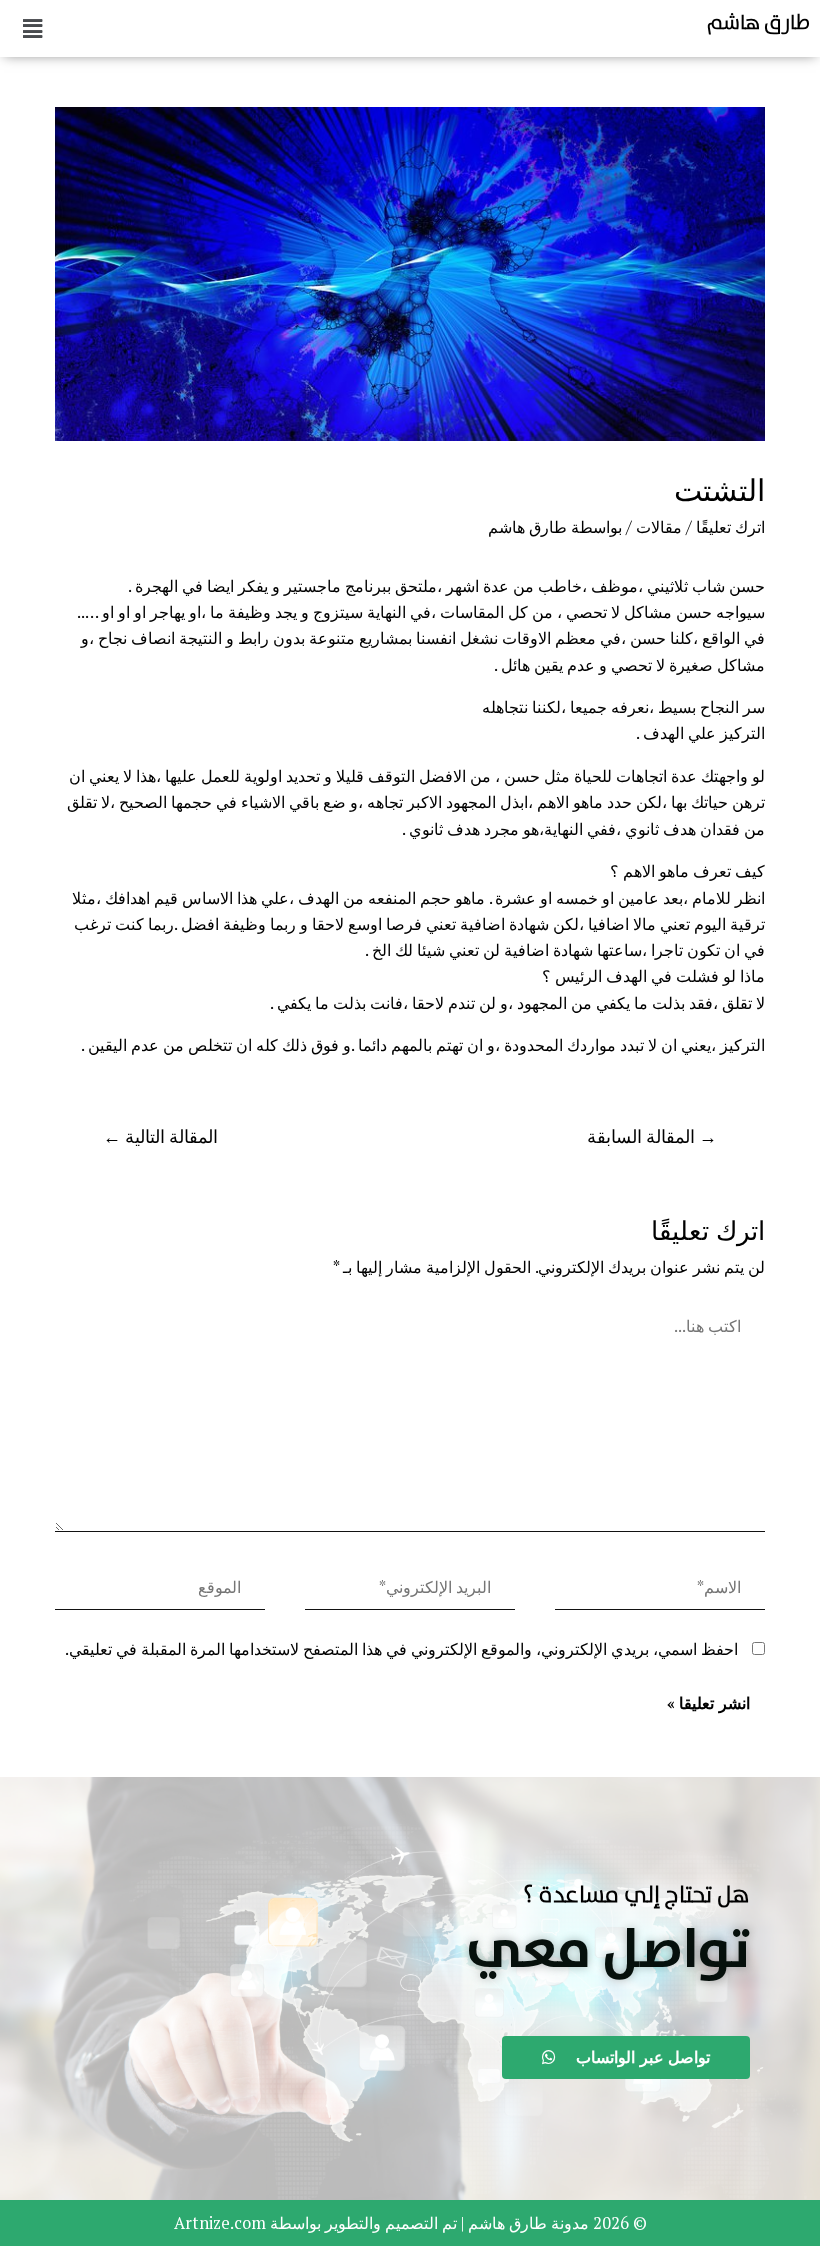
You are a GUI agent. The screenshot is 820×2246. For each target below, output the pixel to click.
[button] (608, 1951)
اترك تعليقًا (730, 527)
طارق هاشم (758, 22)
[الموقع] (160, 1591)
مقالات (659, 527)
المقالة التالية (160, 1136)
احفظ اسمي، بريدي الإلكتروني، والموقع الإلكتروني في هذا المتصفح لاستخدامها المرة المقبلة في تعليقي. (401, 1649)
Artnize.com (220, 2223)
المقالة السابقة (652, 1136)
